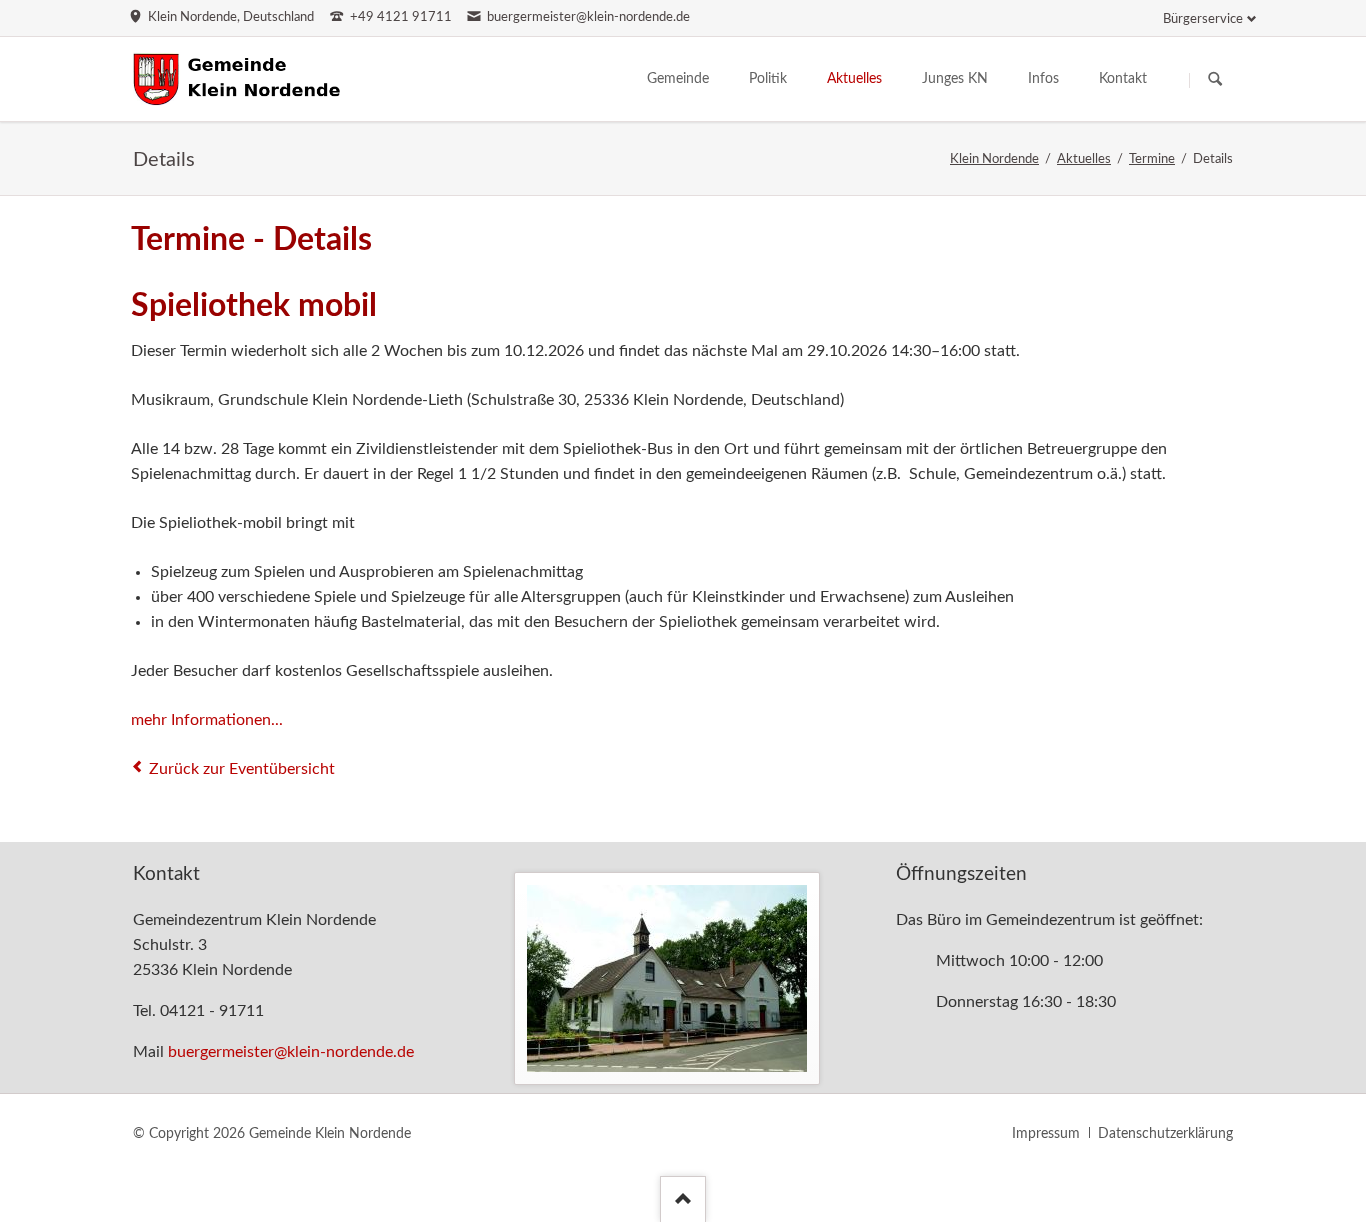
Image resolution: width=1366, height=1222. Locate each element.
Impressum (1046, 1134)
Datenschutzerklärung (1165, 1134)
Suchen (1215, 80)
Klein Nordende (994, 159)
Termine (1152, 159)
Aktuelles (1084, 159)
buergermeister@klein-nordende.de (291, 1052)
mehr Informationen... (207, 720)
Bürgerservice (1203, 19)
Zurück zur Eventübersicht (242, 769)
